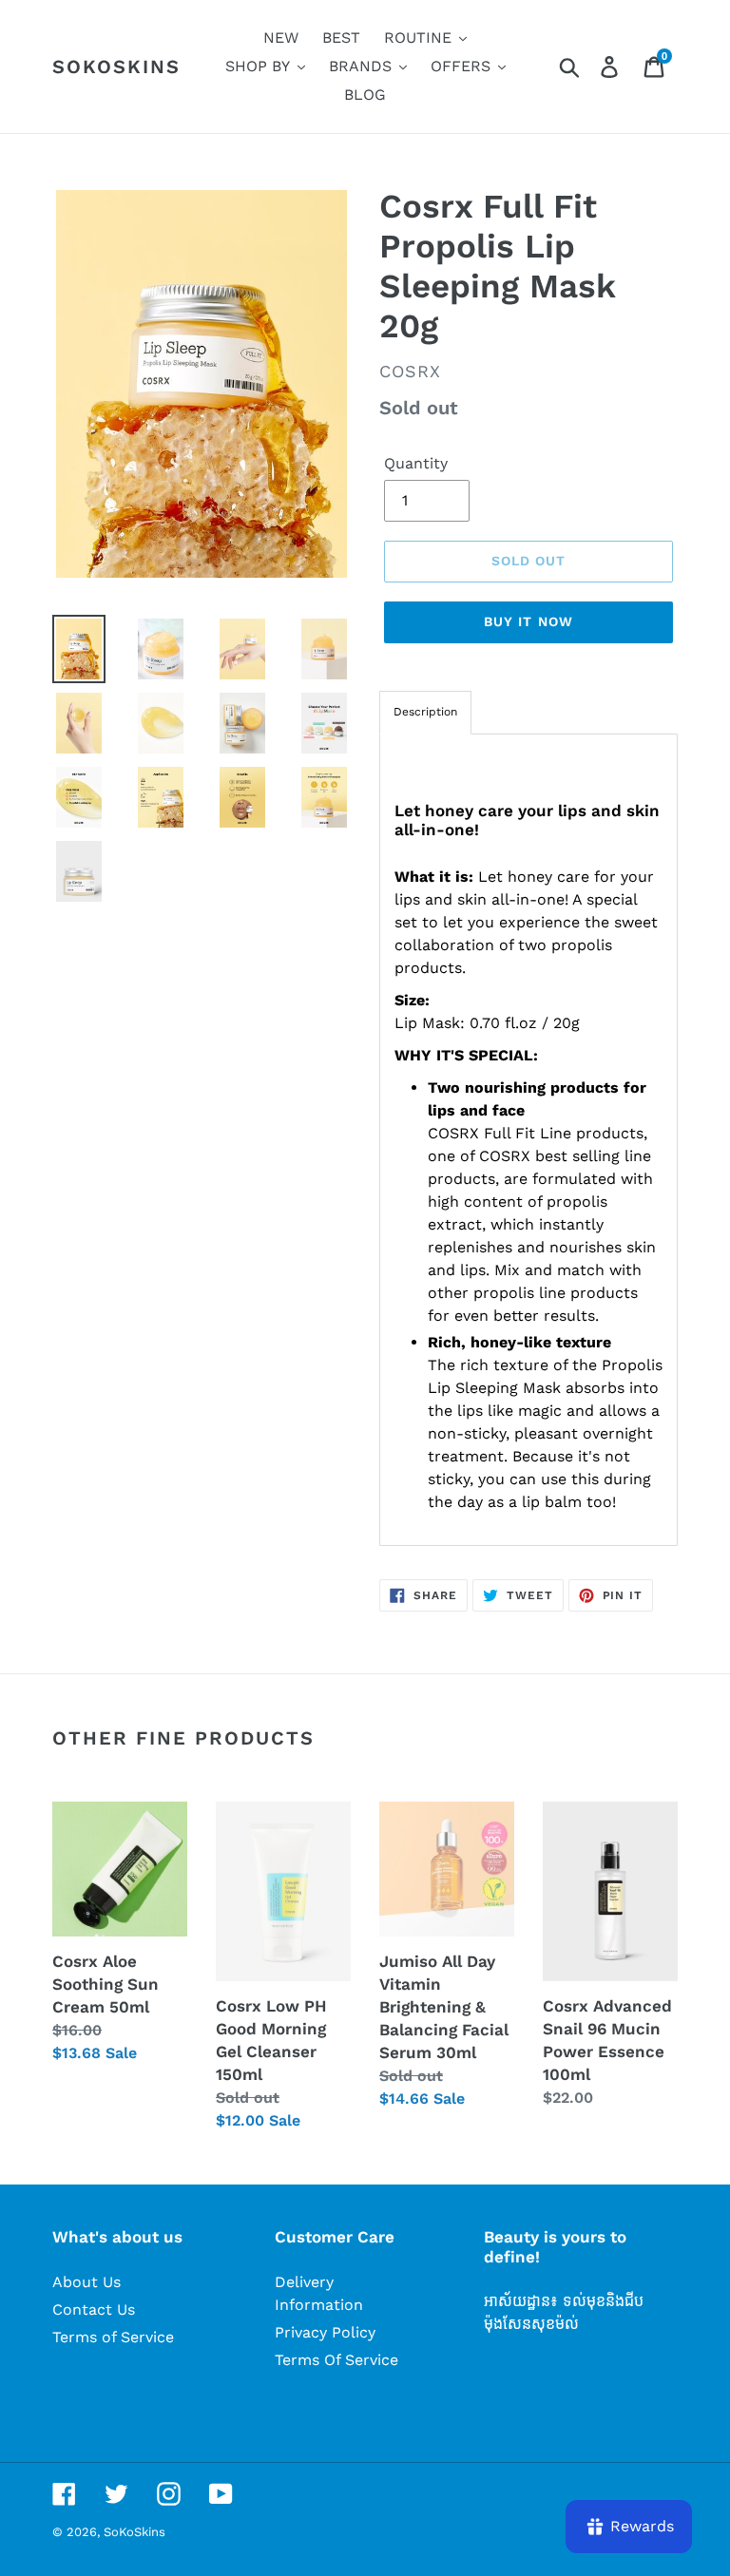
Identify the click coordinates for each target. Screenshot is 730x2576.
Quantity (416, 463)
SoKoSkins (116, 67)
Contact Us (94, 2309)
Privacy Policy (325, 2332)
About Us (86, 2282)
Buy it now (528, 621)
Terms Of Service (336, 2360)
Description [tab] (425, 712)
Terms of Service (113, 2337)
